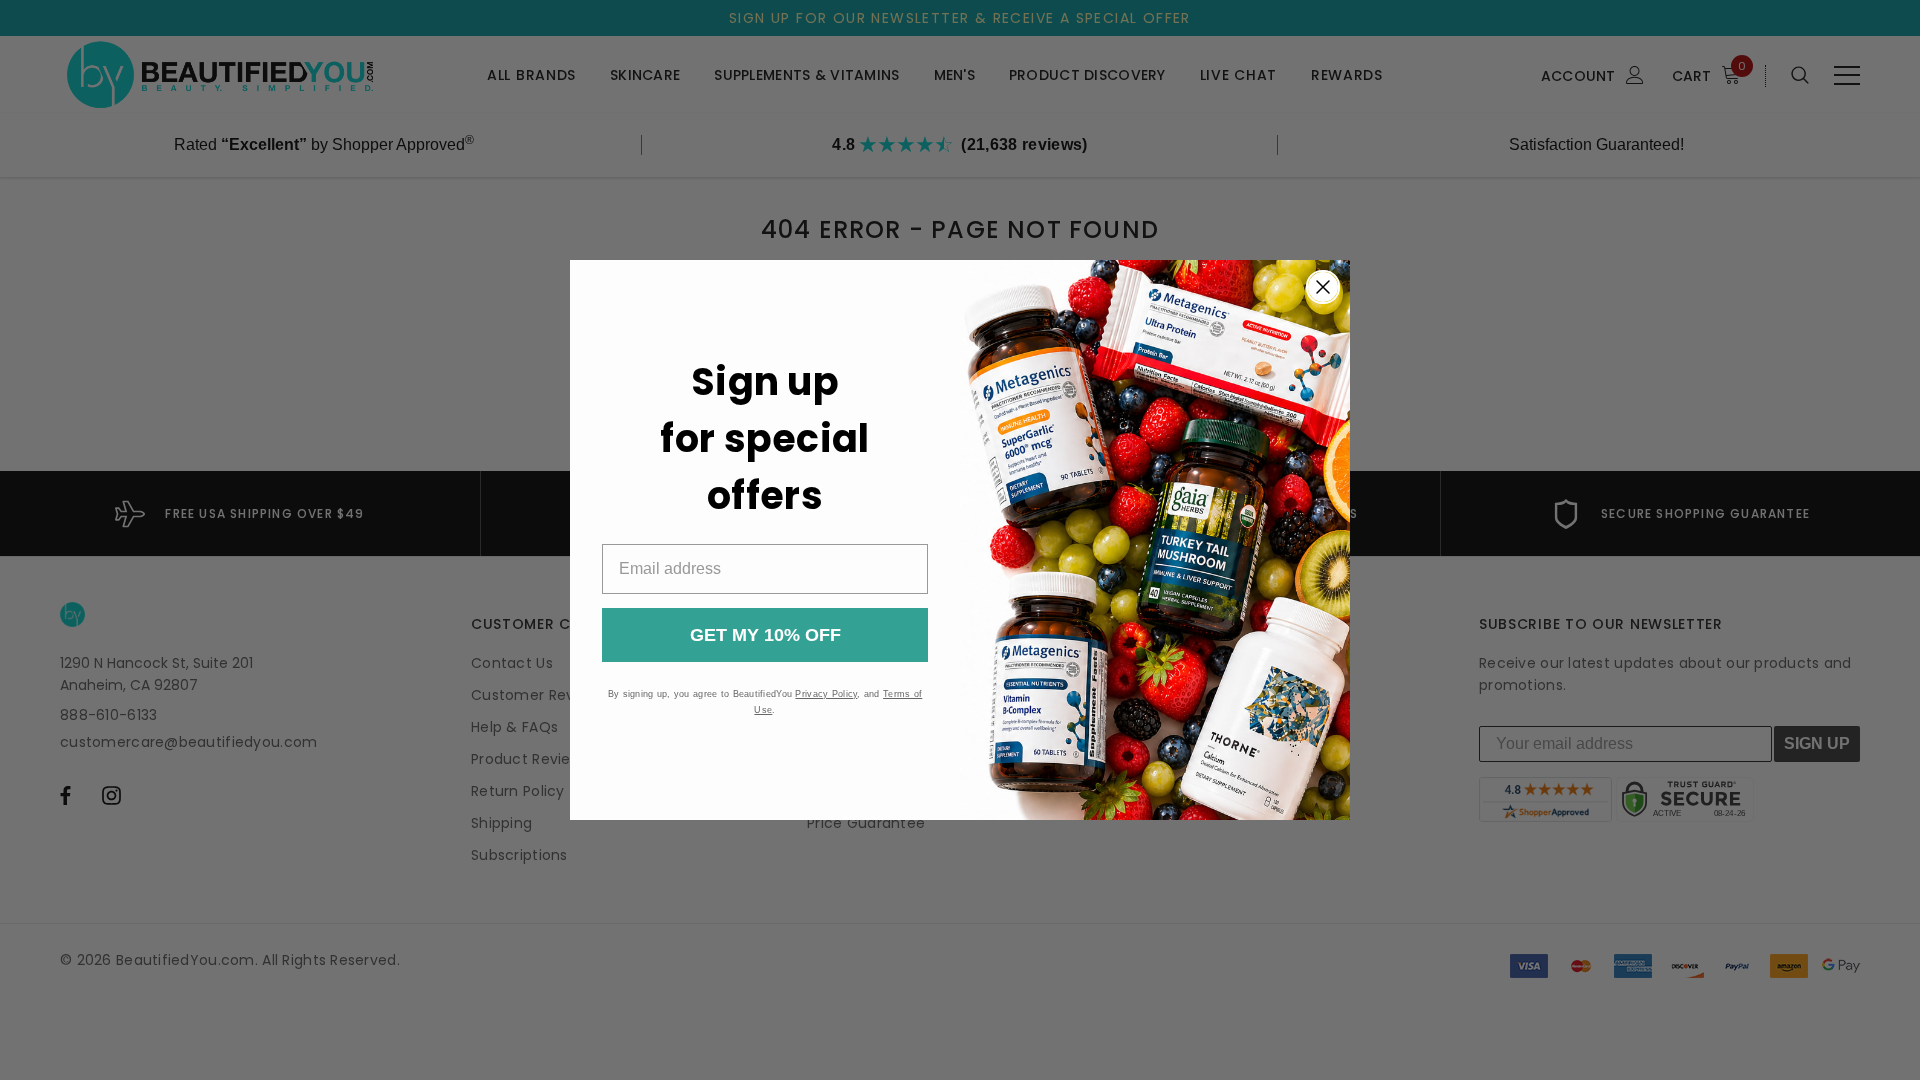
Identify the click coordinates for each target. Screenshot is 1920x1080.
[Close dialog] (1323, 287)
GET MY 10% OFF (765, 635)
